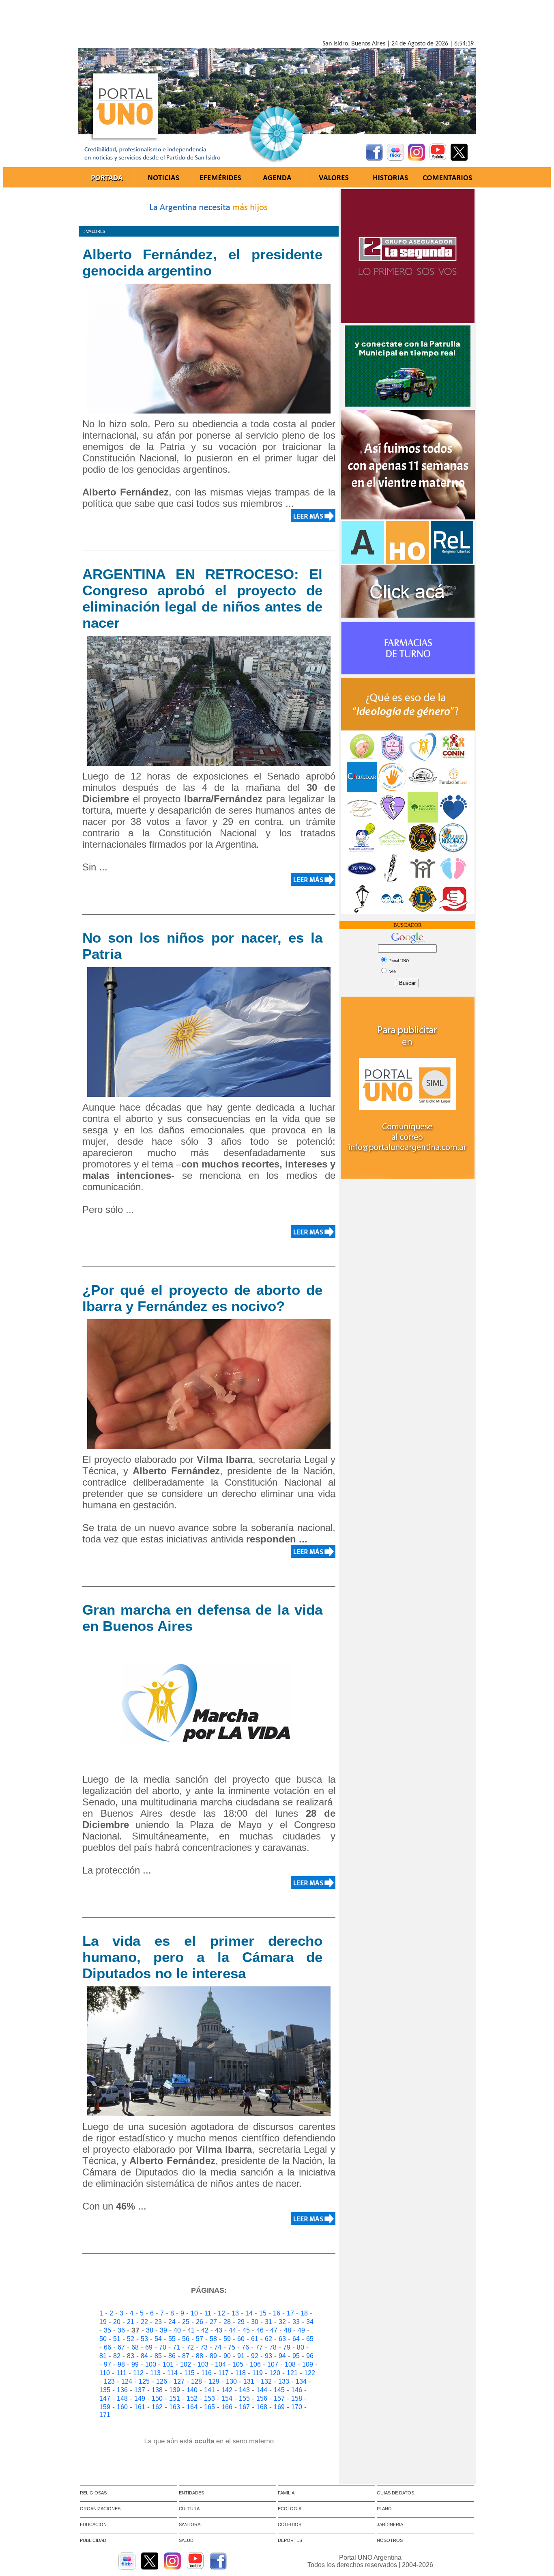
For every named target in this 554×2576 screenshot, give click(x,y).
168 (262, 2407)
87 (186, 2356)
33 (296, 2322)
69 (149, 2347)
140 (192, 2390)
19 (103, 2322)
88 (200, 2356)
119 (258, 2373)
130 (231, 2381)
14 (249, 2313)
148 (122, 2398)
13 (235, 2313)
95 (296, 2356)
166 (227, 2407)
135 (105, 2390)
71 (176, 2347)
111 (121, 2373)
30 (255, 2322)
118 (240, 2373)
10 (194, 2313)
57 (200, 2339)
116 (206, 2373)
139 (175, 2390)
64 (296, 2339)
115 (189, 2373)
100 (151, 2364)
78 (273, 2347)
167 (244, 2407)
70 (163, 2347)
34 (310, 2322)
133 (284, 2381)
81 (103, 2356)
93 (268, 2356)
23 (158, 2322)
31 (268, 2322)
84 (144, 2356)
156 (262, 2398)
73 (204, 2347)
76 (245, 2347)
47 (274, 2330)
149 (140, 2398)
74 (218, 2347)
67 (121, 2347)
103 (203, 2364)
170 (297, 2407)
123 (109, 2381)
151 (175, 2398)
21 (131, 2322)
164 (192, 2407)
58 (213, 2339)
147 (105, 2398)
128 (196, 2381)
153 (209, 2398)
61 (255, 2339)
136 (122, 2390)
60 (241, 2339)
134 (301, 2381)
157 (279, 2398)
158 (297, 2398)
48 (288, 2330)
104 (220, 2364)
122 (310, 2373)
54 (158, 2339)
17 (290, 2313)
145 (279, 2390)
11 (208, 2313)
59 (227, 2339)
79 (287, 2347)
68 (135, 2347)
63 (282, 2339)
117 (223, 2373)
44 (232, 2330)
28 (227, 2322)
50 (103, 2339)
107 (273, 2364)
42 (205, 2330)
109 (308, 2364)
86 (172, 2356)
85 (158, 2356)
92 (255, 2356)
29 (241, 2322)
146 (297, 2390)
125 (144, 2381)
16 (277, 2313)
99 (135, 2364)
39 (163, 2330)
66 (107, 2347)
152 (192, 2398)
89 (213, 2356)
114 (172, 2373)
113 (155, 2373)
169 (279, 2407)
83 (131, 2356)
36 (121, 2330)
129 (214, 2381)
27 (213, 2322)
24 (172, 2322)
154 (227, 2398)
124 (127, 2381)
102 (186, 2364)
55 (172, 2339)
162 (157, 2407)
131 (249, 2381)
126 (162, 2381)
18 (304, 2313)
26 (200, 2322)
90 (227, 2356)
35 (107, 2330)
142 (227, 2390)
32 (282, 2322)
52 (131, 2339)
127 (179, 2381)
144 (262, 2390)
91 (241, 2356)
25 (186, 2322)
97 (107, 2364)
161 (140, 2407)
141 (209, 2390)
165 (209, 2407)
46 (260, 2330)
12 (221, 2313)
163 (175, 2407)
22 (144, 2322)
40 (177, 2330)
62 (268, 2339)
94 (282, 2356)
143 (244, 2390)
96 (310, 2356)
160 (122, 2407)
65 (310, 2339)
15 (263, 2313)
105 (238, 2364)
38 (150, 2330)
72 (190, 2347)
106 (255, 2364)
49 (301, 2330)
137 (140, 2390)
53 (144, 2339)
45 (246, 2330)
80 (301, 2347)
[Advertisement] (277, 22)
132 (266, 2381)
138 (157, 2390)
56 (186, 2339)
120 (275, 2373)
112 (138, 2373)
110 (105, 2373)
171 (105, 2415)
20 (117, 2322)
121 (292, 2373)
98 (121, 2364)
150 (157, 2398)
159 (105, 2407)
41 (191, 2330)
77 (259, 2347)
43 (219, 2330)
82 (117, 2356)
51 (117, 2339)
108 (290, 2364)
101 (168, 2364)
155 (244, 2398)
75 (232, 2347)
